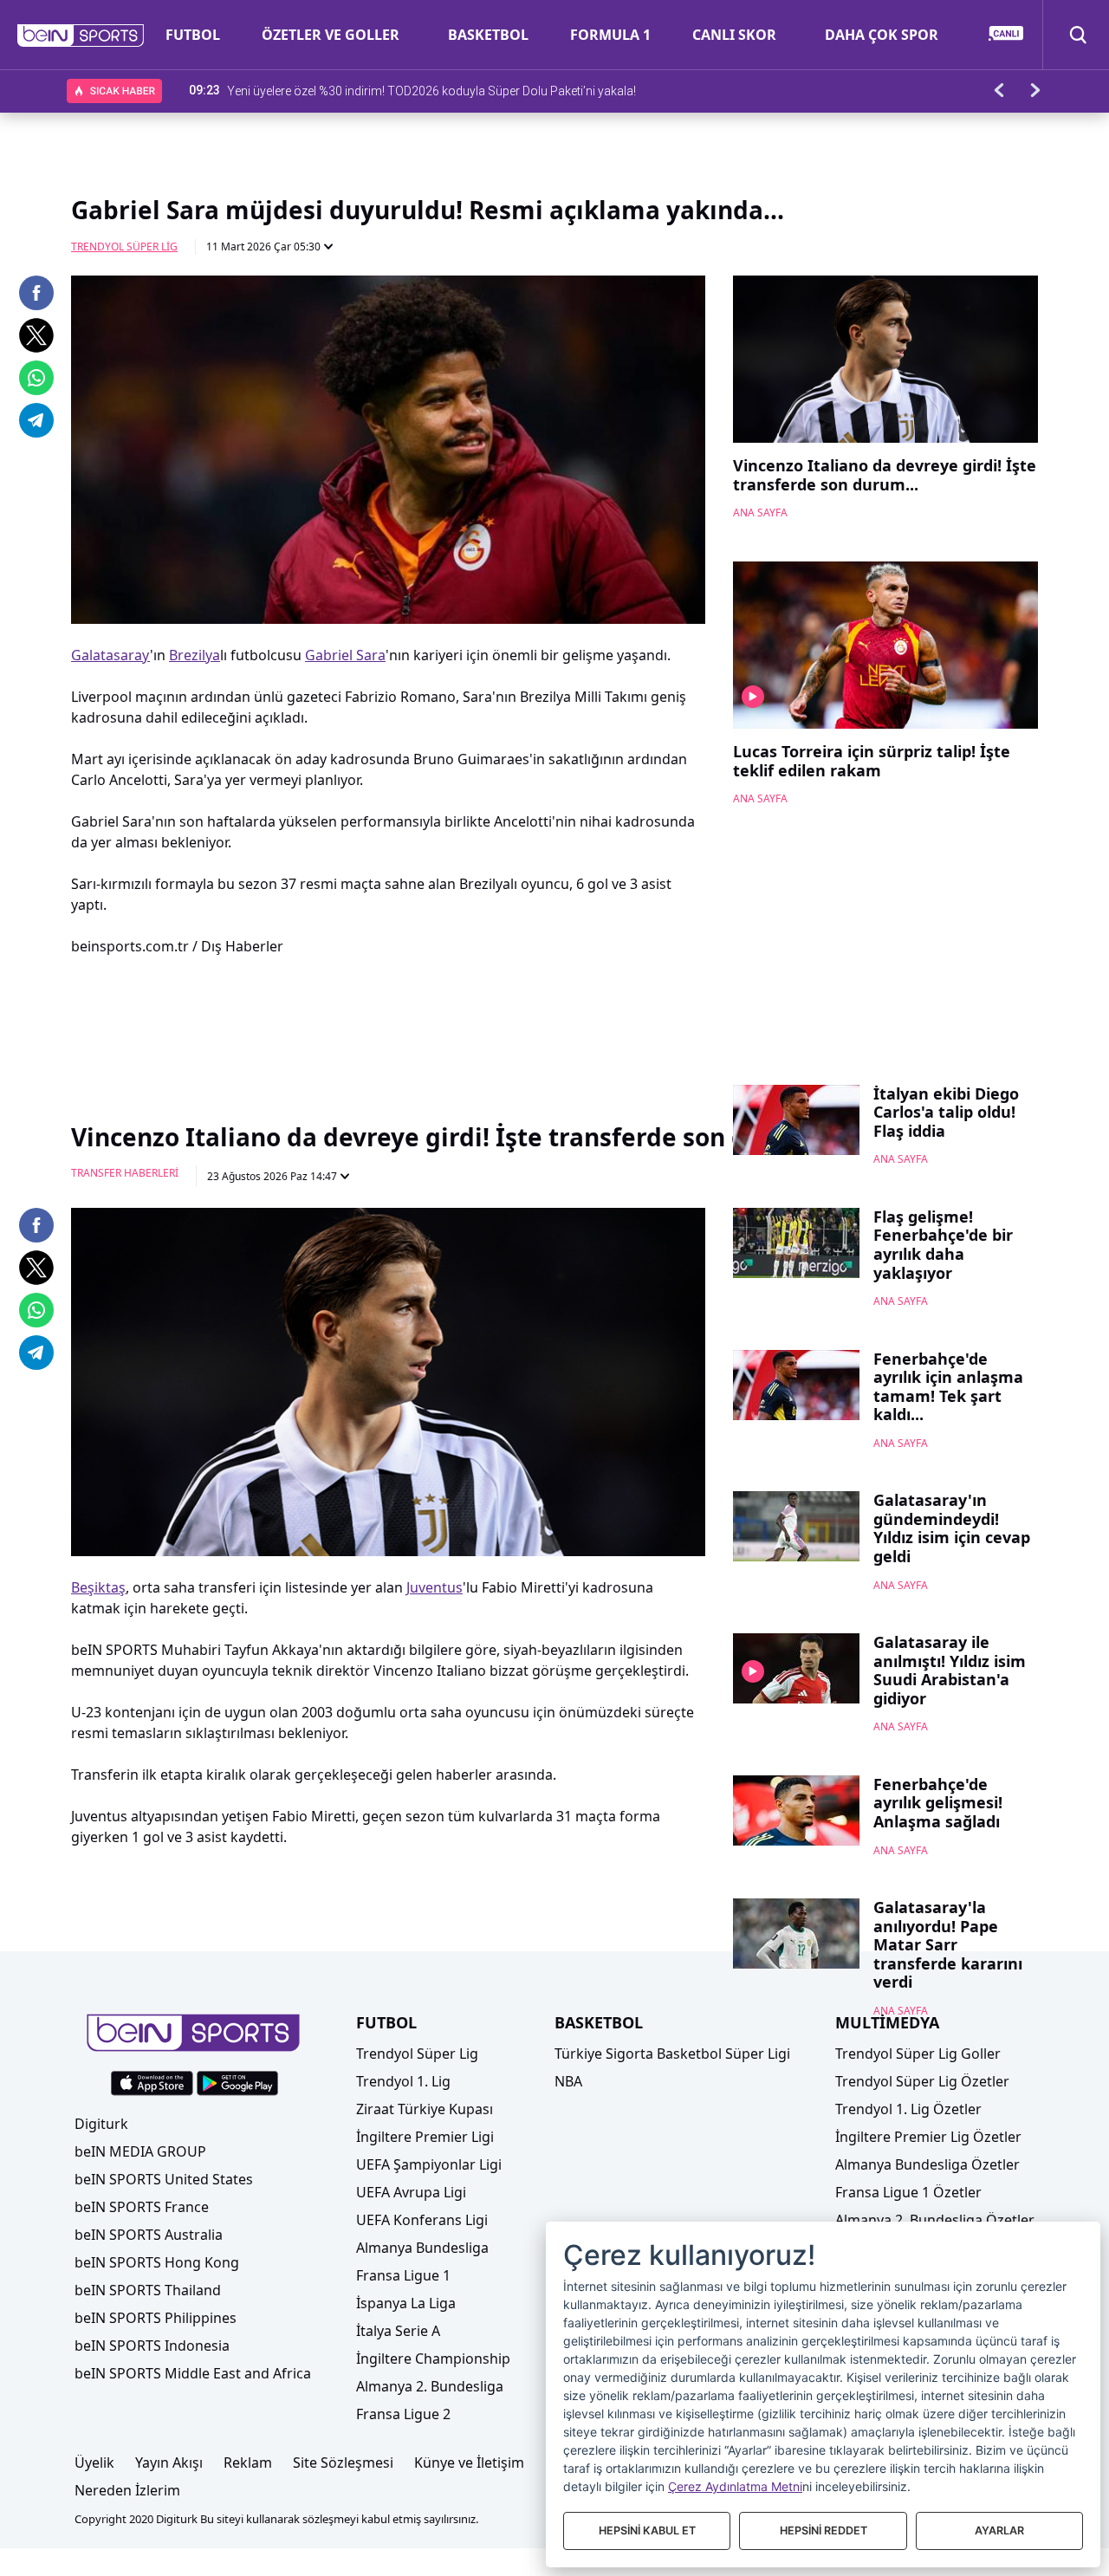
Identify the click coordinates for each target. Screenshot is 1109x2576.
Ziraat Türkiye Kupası (425, 2109)
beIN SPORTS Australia (149, 2235)
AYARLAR (999, 2531)
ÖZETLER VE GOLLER (331, 35)
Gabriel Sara (345, 655)
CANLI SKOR (734, 35)
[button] (81, 36)
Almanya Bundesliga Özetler (927, 2164)
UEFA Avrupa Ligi (411, 2192)
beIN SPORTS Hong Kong (157, 2262)
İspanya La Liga (406, 2303)
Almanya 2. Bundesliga (430, 2386)
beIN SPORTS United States (164, 2179)
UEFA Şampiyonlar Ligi (429, 2164)
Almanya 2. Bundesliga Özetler (935, 2220)
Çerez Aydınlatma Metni (735, 2486)
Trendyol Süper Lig (124, 247)
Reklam (248, 2462)
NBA (568, 2081)
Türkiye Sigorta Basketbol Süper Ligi (672, 2054)
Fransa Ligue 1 (403, 2275)
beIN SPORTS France (142, 2207)
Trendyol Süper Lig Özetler (922, 2081)
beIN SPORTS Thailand (148, 2290)
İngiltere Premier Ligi (425, 2137)
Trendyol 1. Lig (403, 2081)
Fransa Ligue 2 (403, 2414)
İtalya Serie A (398, 2331)
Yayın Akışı (169, 2462)
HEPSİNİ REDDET (824, 2531)
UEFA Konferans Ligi (422, 2220)
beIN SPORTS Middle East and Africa (193, 2373)
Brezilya (195, 655)
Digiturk (101, 2124)
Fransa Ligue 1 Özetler (908, 2192)
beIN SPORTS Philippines (156, 2318)
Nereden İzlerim (127, 2490)
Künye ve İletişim (469, 2462)
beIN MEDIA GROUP (140, 2151)
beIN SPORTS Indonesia (152, 2346)
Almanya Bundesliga (422, 2248)
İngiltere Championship (433, 2359)
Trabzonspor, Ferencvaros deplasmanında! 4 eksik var (375, 90)
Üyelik (94, 2462)
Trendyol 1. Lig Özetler (908, 2109)
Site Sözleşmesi (343, 2462)
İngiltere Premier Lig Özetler (928, 2137)
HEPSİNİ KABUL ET (647, 2531)
